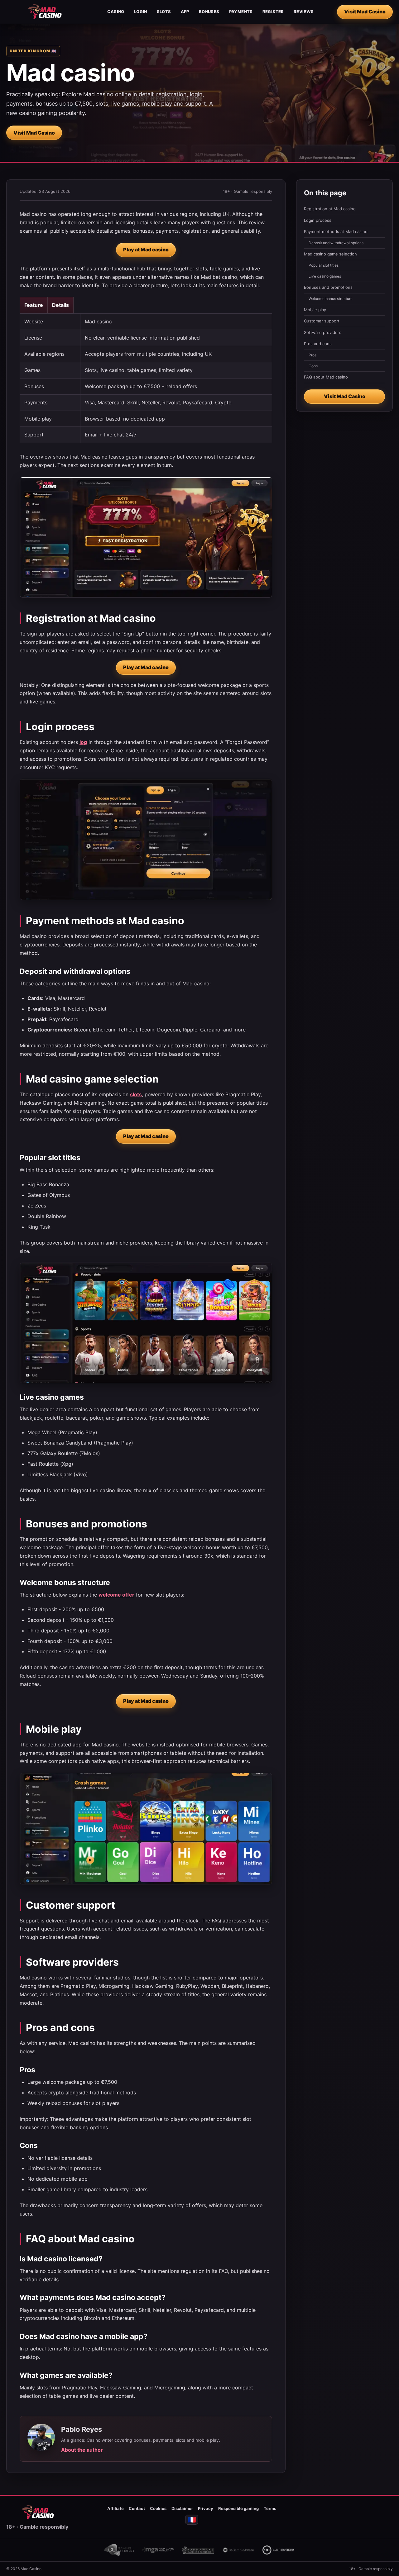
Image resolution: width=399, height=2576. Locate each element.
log (83, 742)
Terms (270, 2508)
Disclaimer (182, 2508)
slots (136, 1094)
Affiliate (115, 2508)
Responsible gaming (238, 2508)
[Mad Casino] (45, 12)
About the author (82, 2450)
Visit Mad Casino (365, 12)
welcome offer (116, 1595)
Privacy (206, 2508)
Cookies (158, 2508)
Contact (137, 2508)
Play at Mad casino (146, 250)
